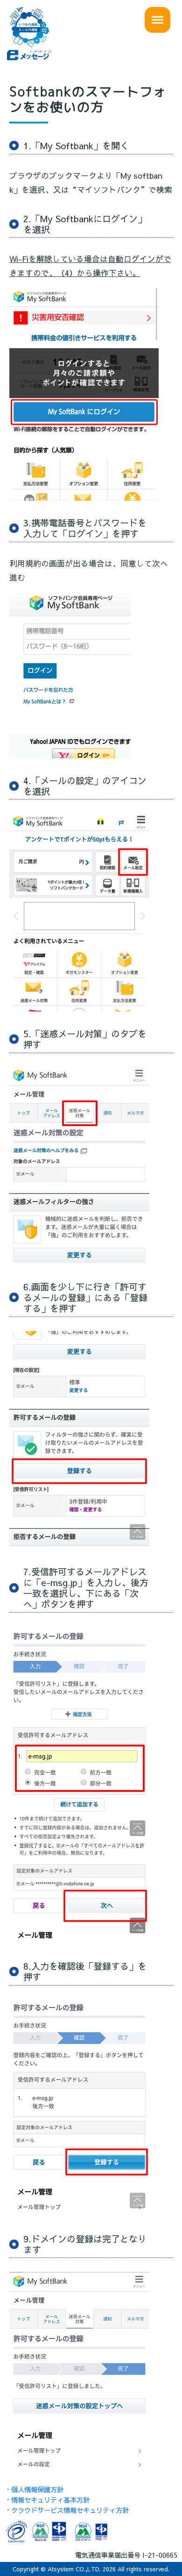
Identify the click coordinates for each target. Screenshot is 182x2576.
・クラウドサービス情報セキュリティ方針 (67, 2510)
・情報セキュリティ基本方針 (47, 2500)
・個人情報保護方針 (34, 2489)
